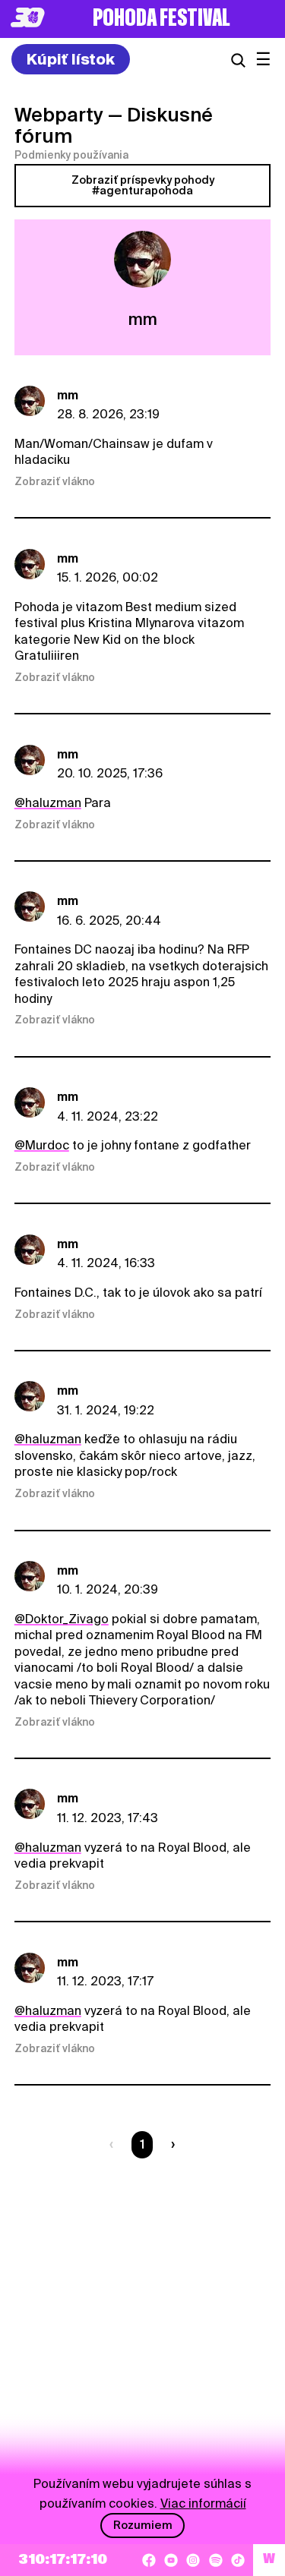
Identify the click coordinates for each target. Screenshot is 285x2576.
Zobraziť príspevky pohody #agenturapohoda (143, 185)
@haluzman (48, 803)
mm (68, 395)
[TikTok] (238, 2560)
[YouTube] (171, 2560)
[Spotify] (216, 2560)
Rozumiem (143, 2525)
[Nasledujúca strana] (170, 2145)
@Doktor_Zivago (62, 1619)
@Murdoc (42, 1145)
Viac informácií (203, 2503)
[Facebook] (149, 2560)
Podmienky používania (71, 155)
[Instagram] (193, 2560)
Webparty (59, 115)
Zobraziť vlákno (55, 481)
